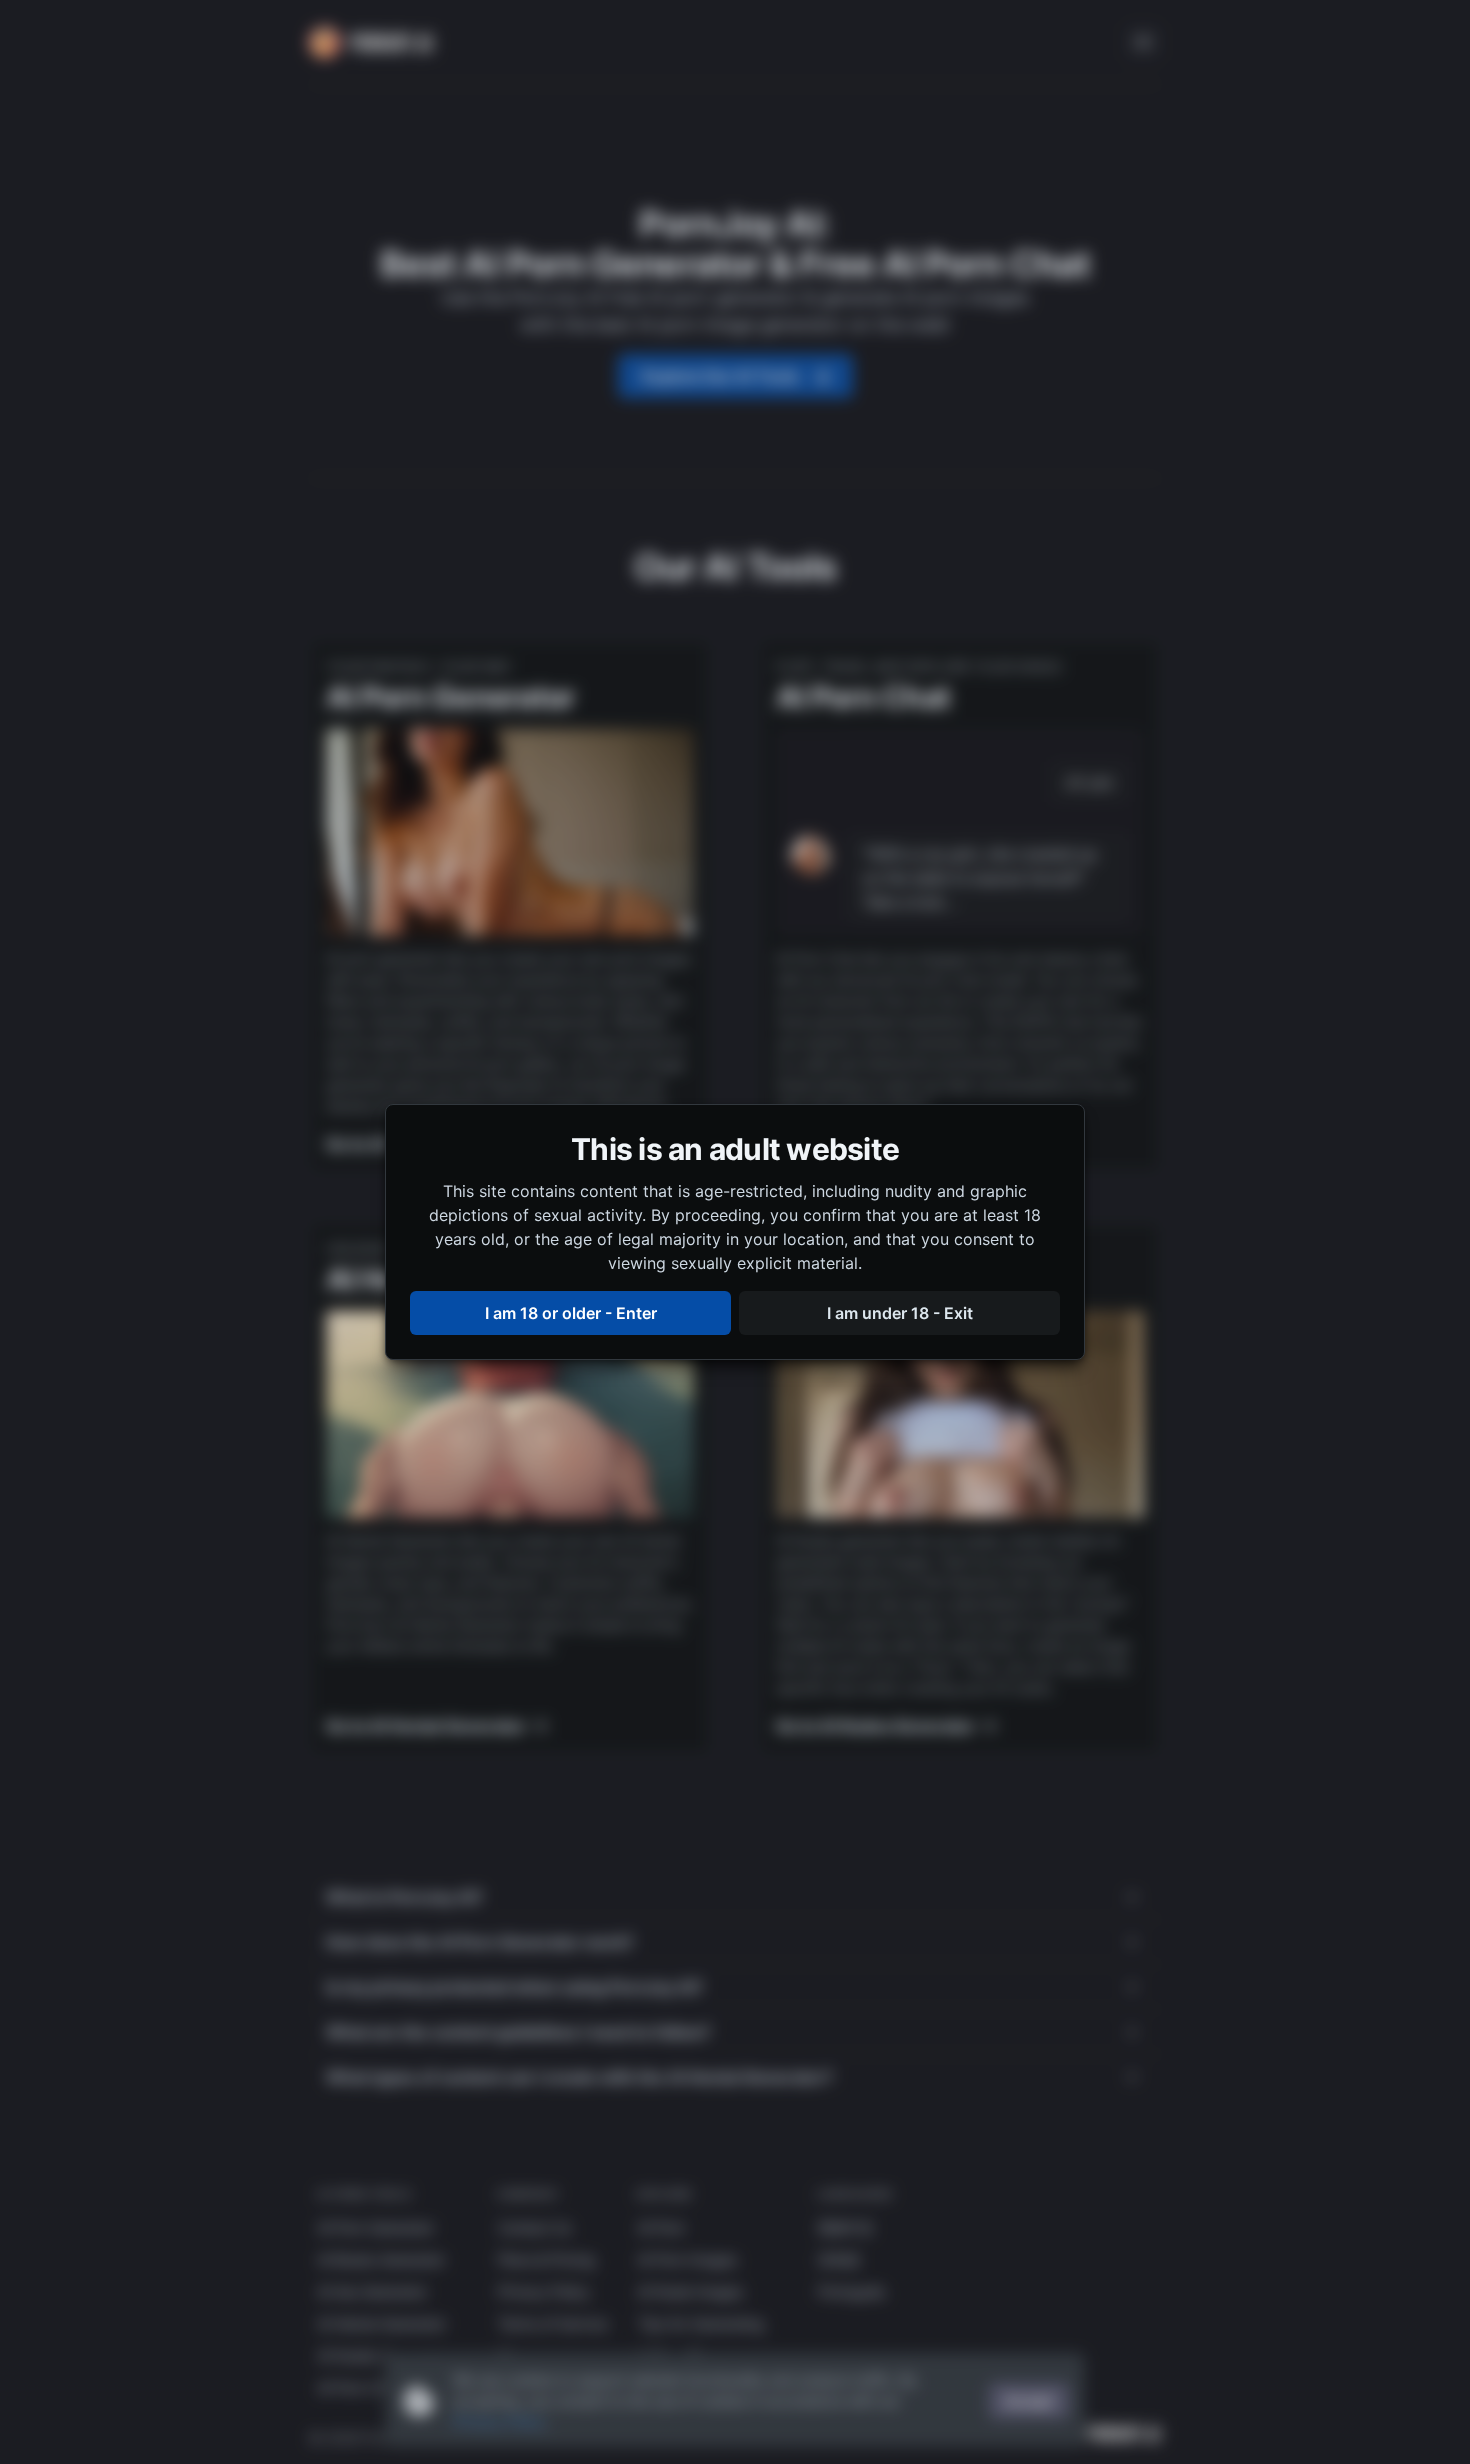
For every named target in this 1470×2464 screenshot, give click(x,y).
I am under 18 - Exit (900, 1313)
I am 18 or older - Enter (571, 1313)
